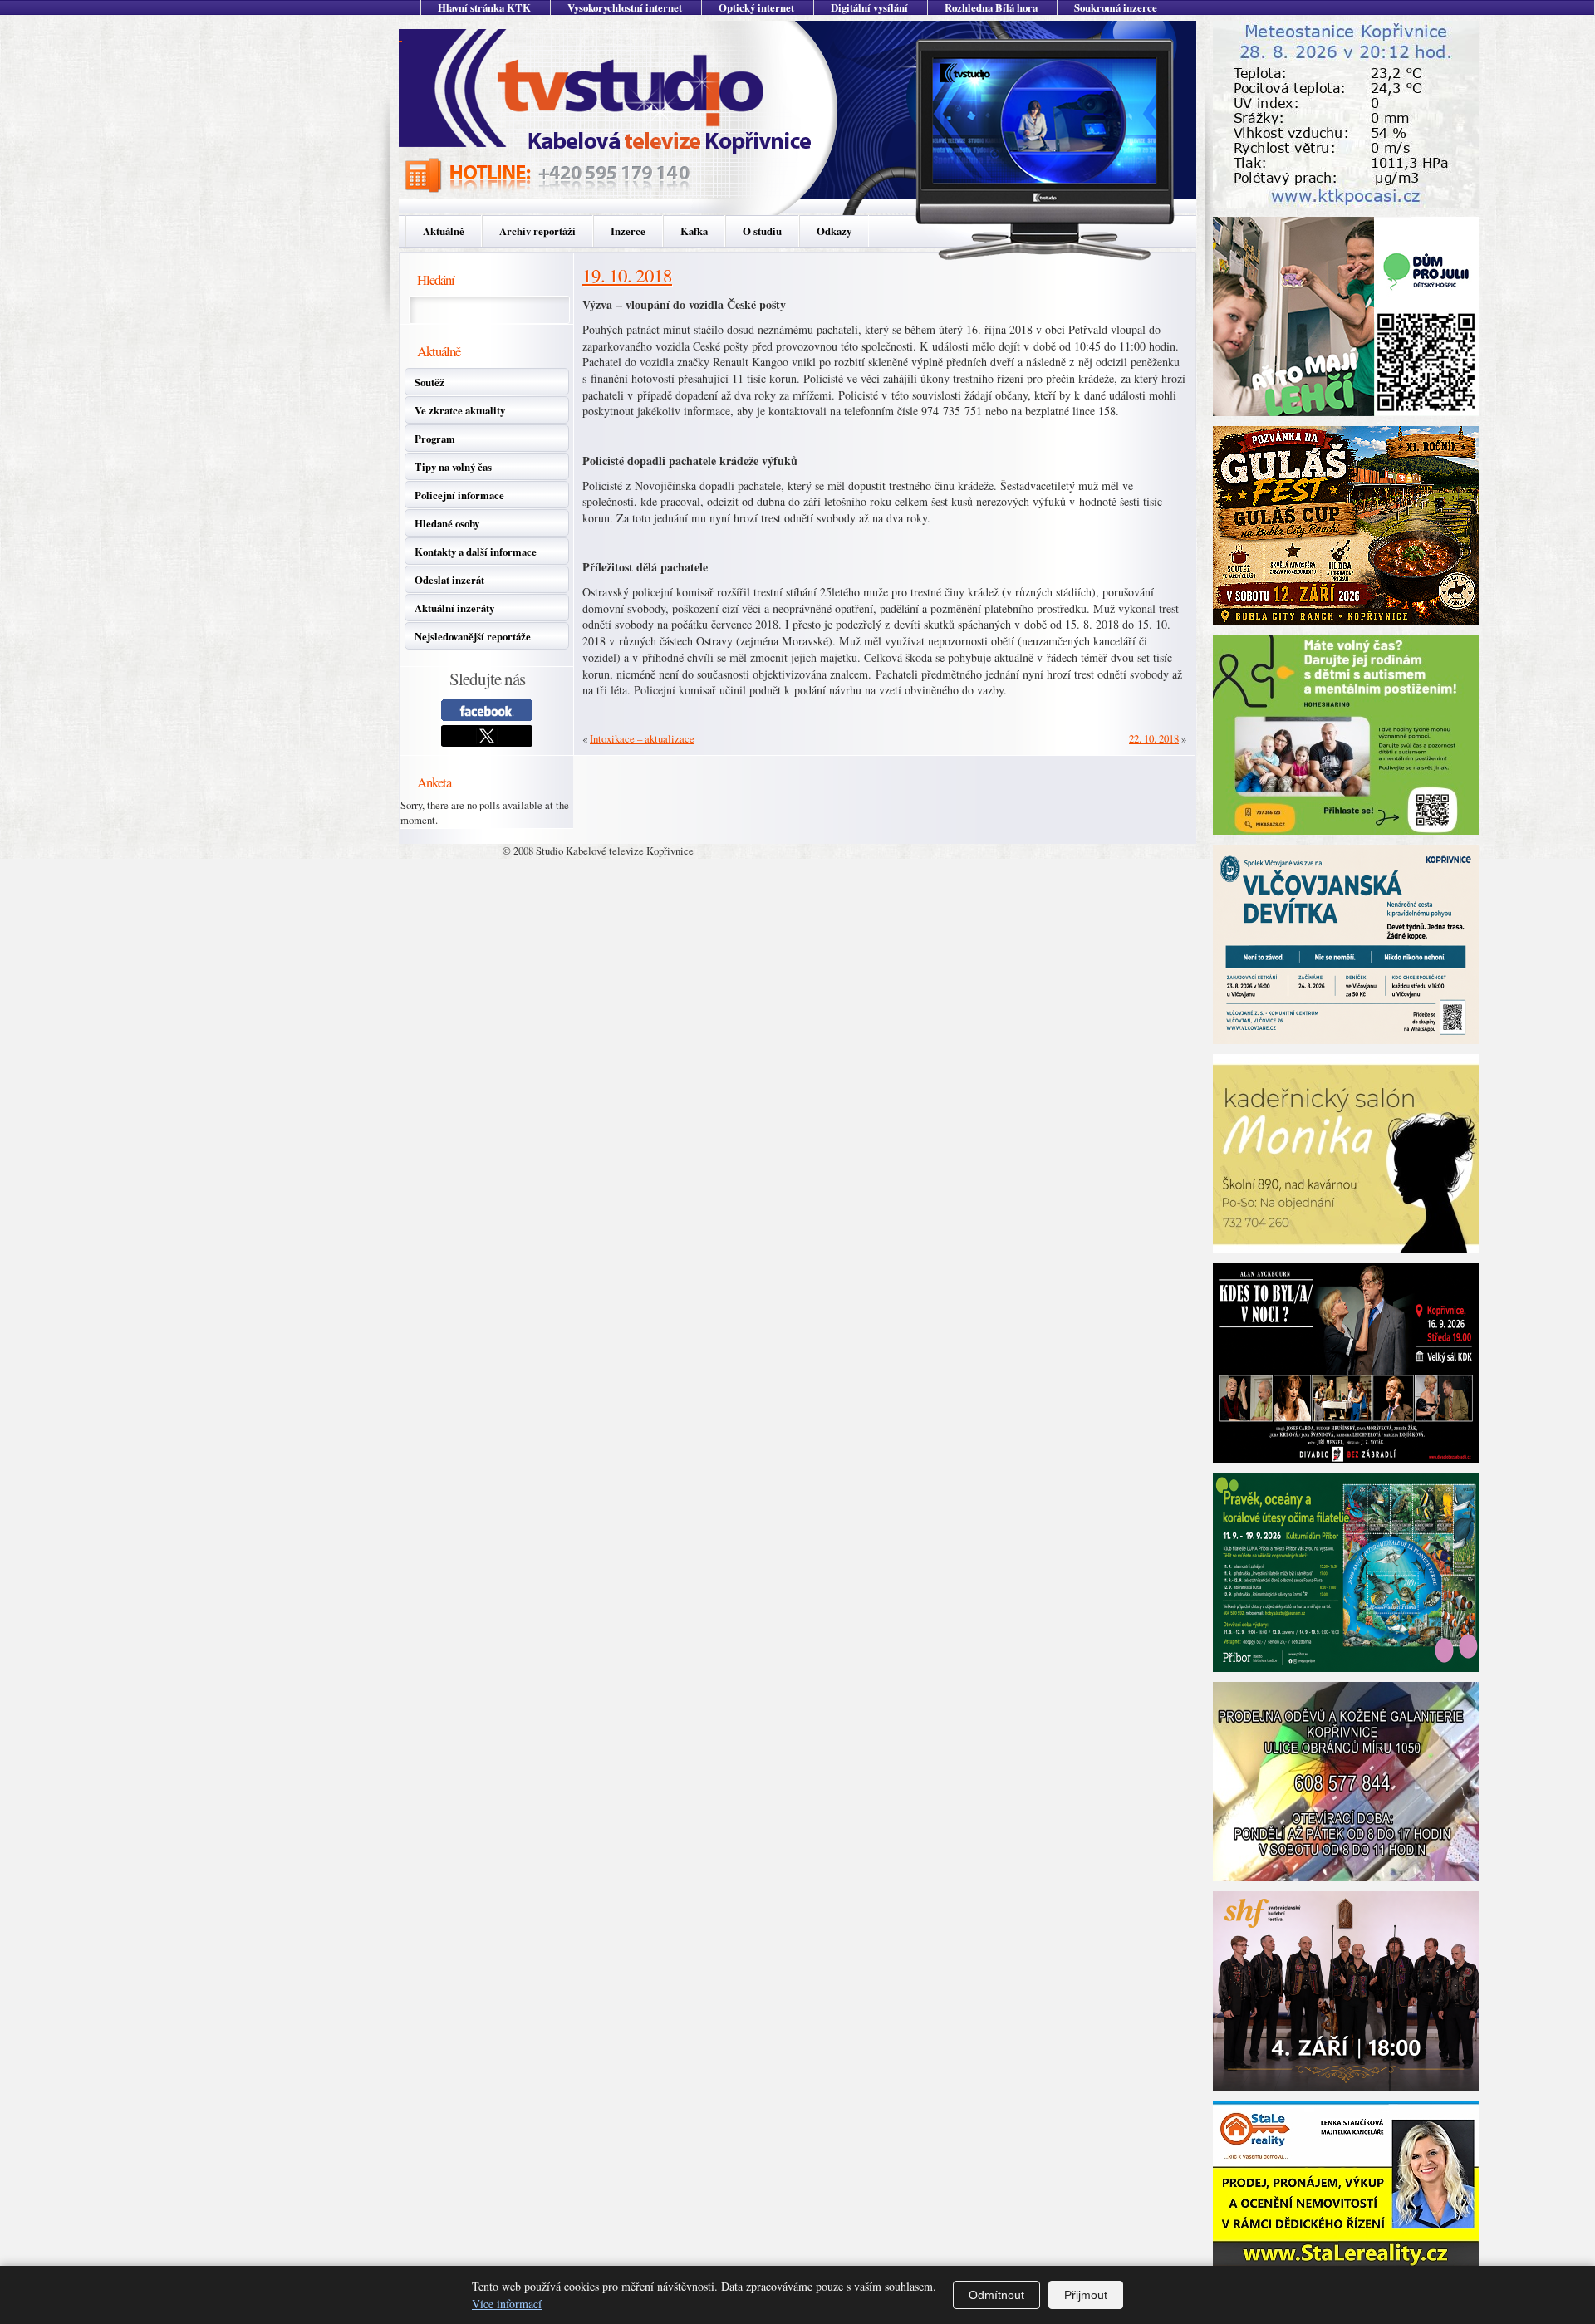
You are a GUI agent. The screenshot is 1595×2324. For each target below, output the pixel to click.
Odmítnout (996, 2295)
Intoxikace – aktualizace (642, 738)
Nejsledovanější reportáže (473, 636)
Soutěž (429, 382)
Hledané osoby (447, 523)
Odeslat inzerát (449, 580)
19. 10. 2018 (627, 275)
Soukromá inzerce (1116, 7)
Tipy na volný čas (453, 467)
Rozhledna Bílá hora (991, 7)
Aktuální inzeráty (454, 608)
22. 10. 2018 (1154, 738)
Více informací (507, 2304)
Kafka (694, 231)
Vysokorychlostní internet (625, 7)
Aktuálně (444, 231)
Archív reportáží (537, 231)
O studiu (762, 231)
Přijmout (1086, 2295)
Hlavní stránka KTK (484, 7)
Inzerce (628, 231)
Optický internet (756, 7)
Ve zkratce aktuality (460, 410)
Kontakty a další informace (476, 552)
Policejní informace (459, 495)
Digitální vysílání (869, 7)
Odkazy (834, 231)
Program (435, 439)
